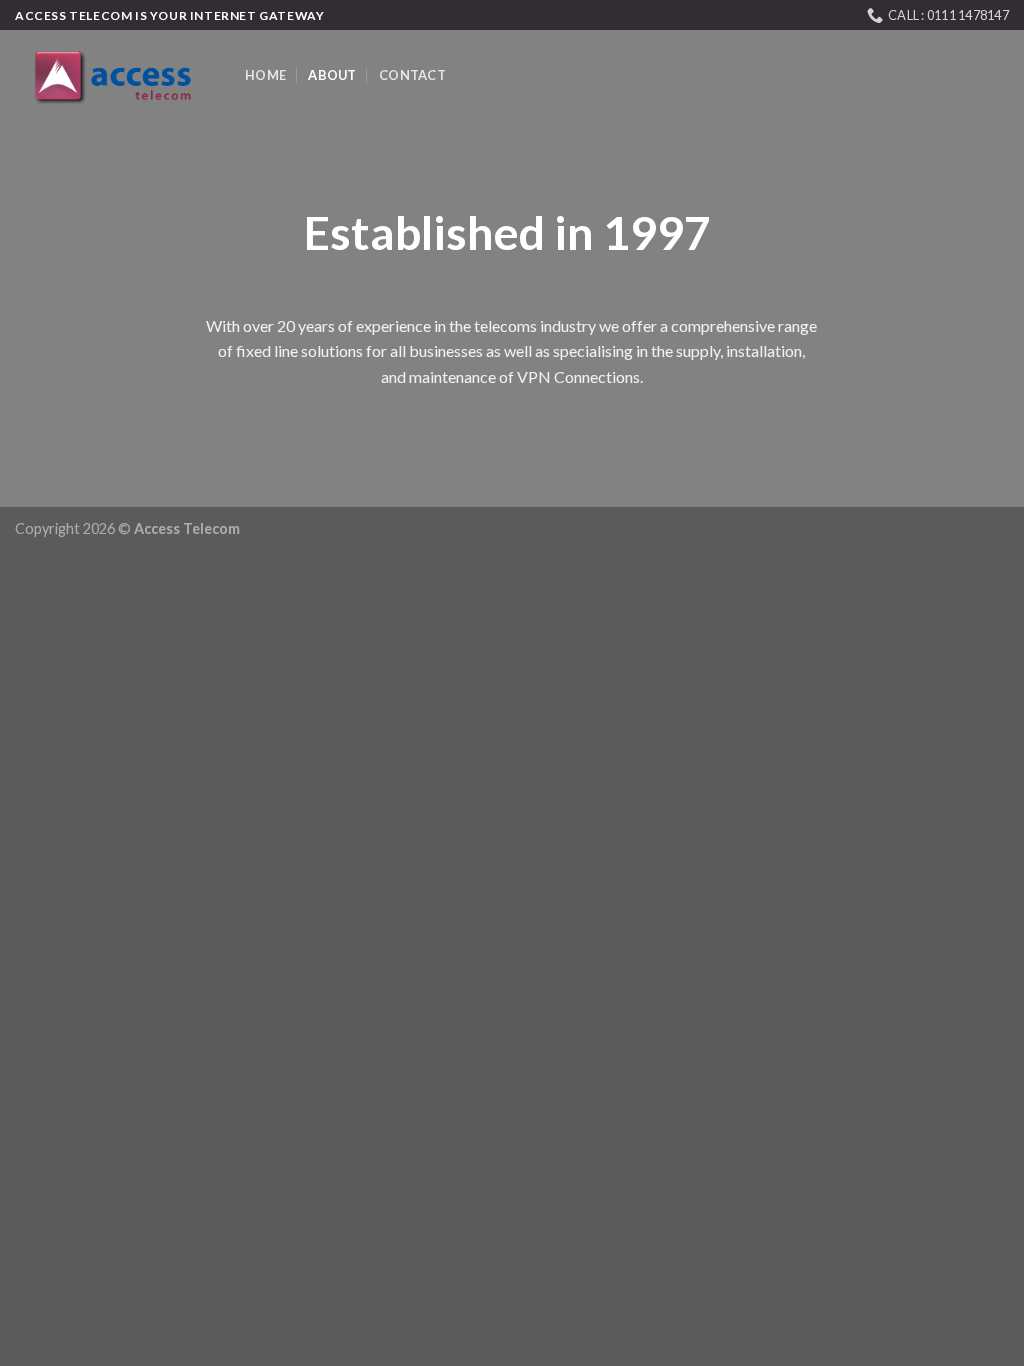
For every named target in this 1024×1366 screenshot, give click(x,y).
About (332, 75)
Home (265, 75)
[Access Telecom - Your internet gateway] (115, 75)
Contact (412, 75)
